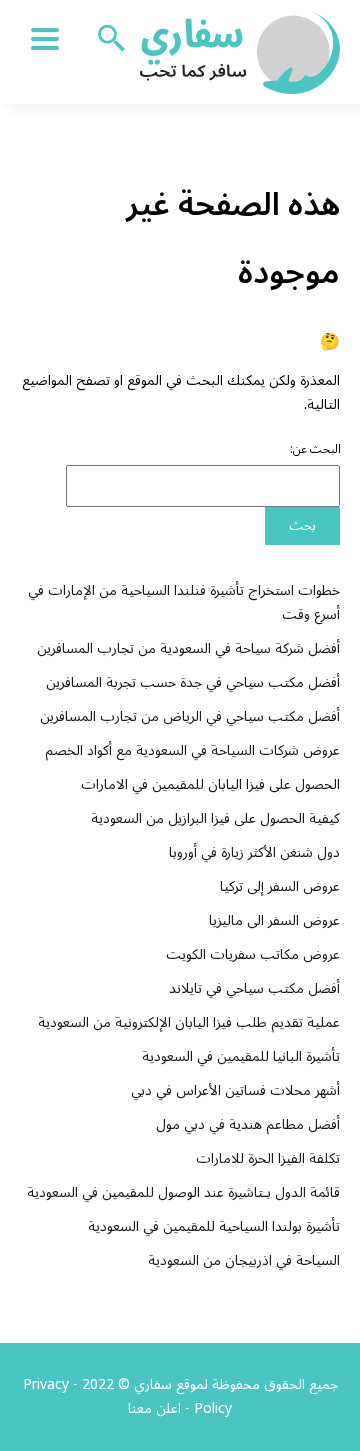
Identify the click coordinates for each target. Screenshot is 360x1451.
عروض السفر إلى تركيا (280, 886)
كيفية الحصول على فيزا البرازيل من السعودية (215, 818)
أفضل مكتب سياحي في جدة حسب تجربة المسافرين (193, 682)
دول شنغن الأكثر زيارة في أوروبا (254, 852)
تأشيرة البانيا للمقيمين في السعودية (241, 1056)
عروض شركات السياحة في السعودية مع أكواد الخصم (192, 750)
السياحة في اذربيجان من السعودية (244, 1260)
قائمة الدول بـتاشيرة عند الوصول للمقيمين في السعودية (183, 1192)
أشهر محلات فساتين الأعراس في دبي (235, 1090)
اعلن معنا (154, 1408)
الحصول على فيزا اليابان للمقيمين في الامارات (210, 784)
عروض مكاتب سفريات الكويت (253, 954)
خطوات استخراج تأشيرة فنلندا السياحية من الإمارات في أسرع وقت (184, 602)
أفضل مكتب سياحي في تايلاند (254, 988)
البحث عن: (315, 449)
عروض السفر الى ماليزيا (274, 920)
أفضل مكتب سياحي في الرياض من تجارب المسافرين (190, 716)
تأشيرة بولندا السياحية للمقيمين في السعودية (214, 1226)
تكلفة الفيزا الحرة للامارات (268, 1158)
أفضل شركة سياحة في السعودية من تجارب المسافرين (188, 648)
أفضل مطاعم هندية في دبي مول (248, 1124)
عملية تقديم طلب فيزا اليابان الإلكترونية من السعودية (189, 1022)
